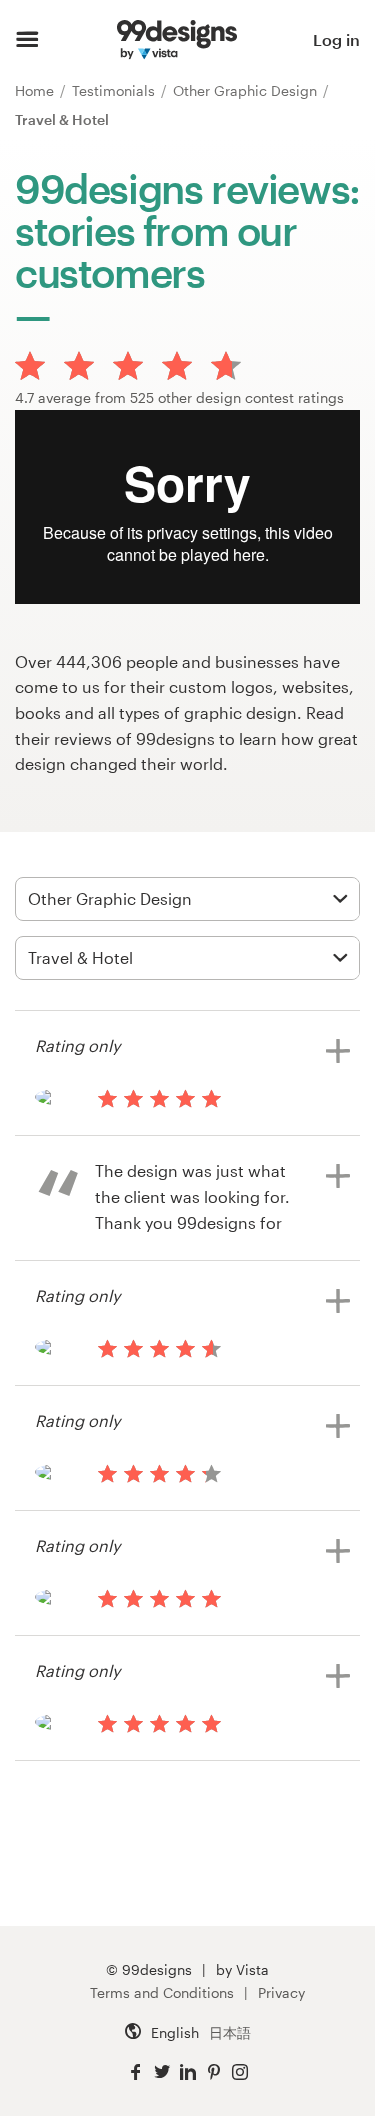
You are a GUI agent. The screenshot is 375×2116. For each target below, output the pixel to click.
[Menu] (27, 40)
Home (36, 90)
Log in (336, 39)
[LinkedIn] (188, 2072)
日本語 (230, 2032)
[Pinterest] (214, 2072)
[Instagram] (240, 2072)
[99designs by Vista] (176, 40)
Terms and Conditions (162, 1992)
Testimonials (115, 90)
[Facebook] (136, 2072)
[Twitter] (162, 2072)
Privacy (281, 1992)
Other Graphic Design (247, 90)
